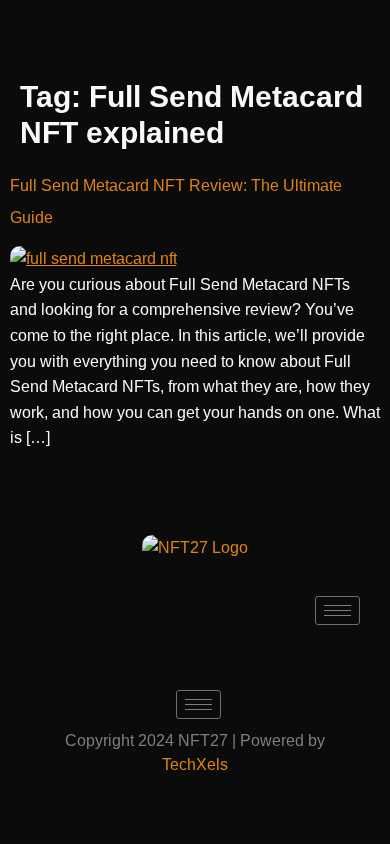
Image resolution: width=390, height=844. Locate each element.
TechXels (195, 764)
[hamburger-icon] (337, 610)
